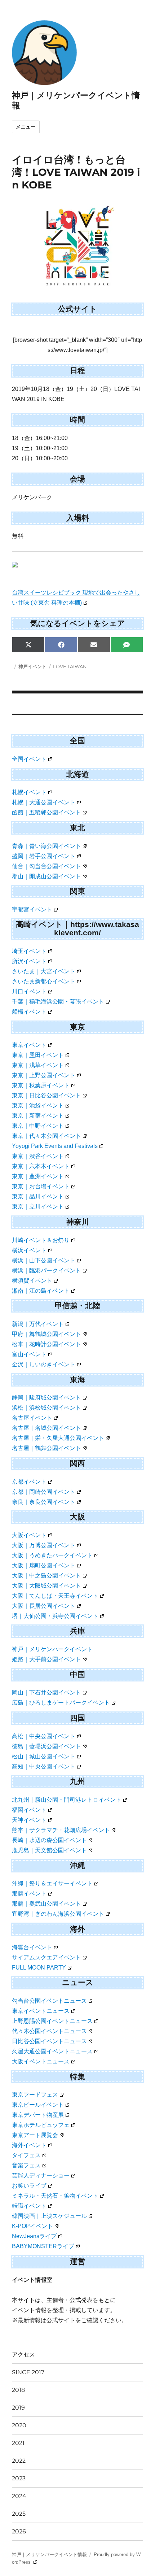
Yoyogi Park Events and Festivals (55, 1146)
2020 (19, 2425)
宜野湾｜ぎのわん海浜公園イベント (58, 1914)
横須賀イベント (32, 1281)
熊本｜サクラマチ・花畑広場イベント (61, 1830)
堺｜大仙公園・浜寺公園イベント (55, 1616)
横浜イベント (29, 1250)
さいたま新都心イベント (44, 981)
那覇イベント (29, 1894)
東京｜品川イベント (38, 1196)
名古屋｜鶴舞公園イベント (46, 1448)
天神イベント (29, 1820)
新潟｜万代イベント (38, 1324)
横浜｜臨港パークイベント (46, 1270)
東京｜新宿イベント (38, 1116)
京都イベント (29, 1482)
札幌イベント (29, 792)
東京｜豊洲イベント (38, 1176)
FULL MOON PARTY (39, 1968)
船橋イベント (29, 1012)
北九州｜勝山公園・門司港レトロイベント (67, 1800)
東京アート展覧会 (35, 2135)
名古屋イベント (32, 1418)
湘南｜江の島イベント (41, 1291)
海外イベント (29, 2145)
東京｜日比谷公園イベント (46, 1095)
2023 (19, 2478)
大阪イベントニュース (41, 2061)
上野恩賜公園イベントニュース (52, 2021)
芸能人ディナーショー (41, 2175)
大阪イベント (29, 1535)
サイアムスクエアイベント (46, 1957)
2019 (18, 2408)
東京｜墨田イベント (38, 1055)
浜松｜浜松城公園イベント (46, 1408)
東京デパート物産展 (38, 2115)
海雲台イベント (32, 1947)
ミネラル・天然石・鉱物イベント (55, 2196)
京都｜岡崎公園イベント (44, 1492)
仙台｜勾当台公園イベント (46, 866)
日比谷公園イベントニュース (49, 2041)
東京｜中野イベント (38, 1126)
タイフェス (26, 2155)
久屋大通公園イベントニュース (52, 2051)
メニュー (26, 127)
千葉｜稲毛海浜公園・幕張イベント (58, 1002)
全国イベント (29, 759)
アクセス (23, 2355)
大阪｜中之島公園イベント (46, 1576)
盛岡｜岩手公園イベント (44, 856)
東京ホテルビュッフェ (41, 2125)
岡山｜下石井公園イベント (46, 1692)
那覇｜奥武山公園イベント (46, 1904)
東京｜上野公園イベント (44, 1075)
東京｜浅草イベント (38, 1065)
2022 (19, 2461)
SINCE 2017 (28, 2372)
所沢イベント (29, 961)
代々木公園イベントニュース (49, 2031)
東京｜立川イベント (38, 1207)
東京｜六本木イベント (41, 1166)
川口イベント (29, 991)
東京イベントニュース (41, 2011)
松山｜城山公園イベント (44, 1756)
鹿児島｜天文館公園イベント (49, 1850)
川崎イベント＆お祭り (41, 1240)
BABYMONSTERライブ (43, 2246)
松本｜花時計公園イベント (46, 1344)
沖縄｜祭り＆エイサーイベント (52, 1883)
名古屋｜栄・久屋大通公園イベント (58, 1438)
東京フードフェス (35, 2095)
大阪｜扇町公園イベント (44, 1565)
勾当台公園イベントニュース (49, 2001)
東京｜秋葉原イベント (41, 1085)
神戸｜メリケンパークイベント (52, 1649)
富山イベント (29, 1354)
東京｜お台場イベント (41, 1186)
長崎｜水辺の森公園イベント (49, 1840)
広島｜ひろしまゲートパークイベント (61, 1703)
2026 (19, 2531)
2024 (19, 2496)
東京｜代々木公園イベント (46, 1136)
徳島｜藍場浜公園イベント (46, 1746)
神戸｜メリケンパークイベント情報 (49, 2555)
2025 (19, 2514)
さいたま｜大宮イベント (44, 971)
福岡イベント (29, 1810)
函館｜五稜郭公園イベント (46, 812)
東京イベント (29, 1045)
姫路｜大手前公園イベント (46, 1659)
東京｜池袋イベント (38, 1106)
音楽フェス (26, 2165)
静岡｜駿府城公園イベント (46, 1398)
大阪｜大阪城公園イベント (46, 1586)
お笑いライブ (29, 2186)
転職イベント (29, 2206)
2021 (18, 2443)
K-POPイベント (32, 2226)
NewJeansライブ (34, 2236)
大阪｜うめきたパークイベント (52, 1555)
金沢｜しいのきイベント (44, 1364)
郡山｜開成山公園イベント (46, 876)
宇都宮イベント (32, 910)
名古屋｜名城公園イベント (46, 1428)
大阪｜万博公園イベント (44, 1545)
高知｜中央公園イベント (44, 1766)
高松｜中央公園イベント (44, 1736)
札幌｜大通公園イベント (44, 802)
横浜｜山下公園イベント (44, 1260)
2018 (18, 2390)
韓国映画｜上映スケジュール (49, 2216)
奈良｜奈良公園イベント (44, 1502)
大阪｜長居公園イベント (44, 1606)
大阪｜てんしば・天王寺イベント (55, 1596)
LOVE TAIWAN (70, 666)
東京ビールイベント (38, 2105)
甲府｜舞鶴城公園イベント (46, 1334)
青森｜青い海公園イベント (46, 846)
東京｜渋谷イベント (38, 1156)
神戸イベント (32, 666)
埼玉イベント (29, 951)
